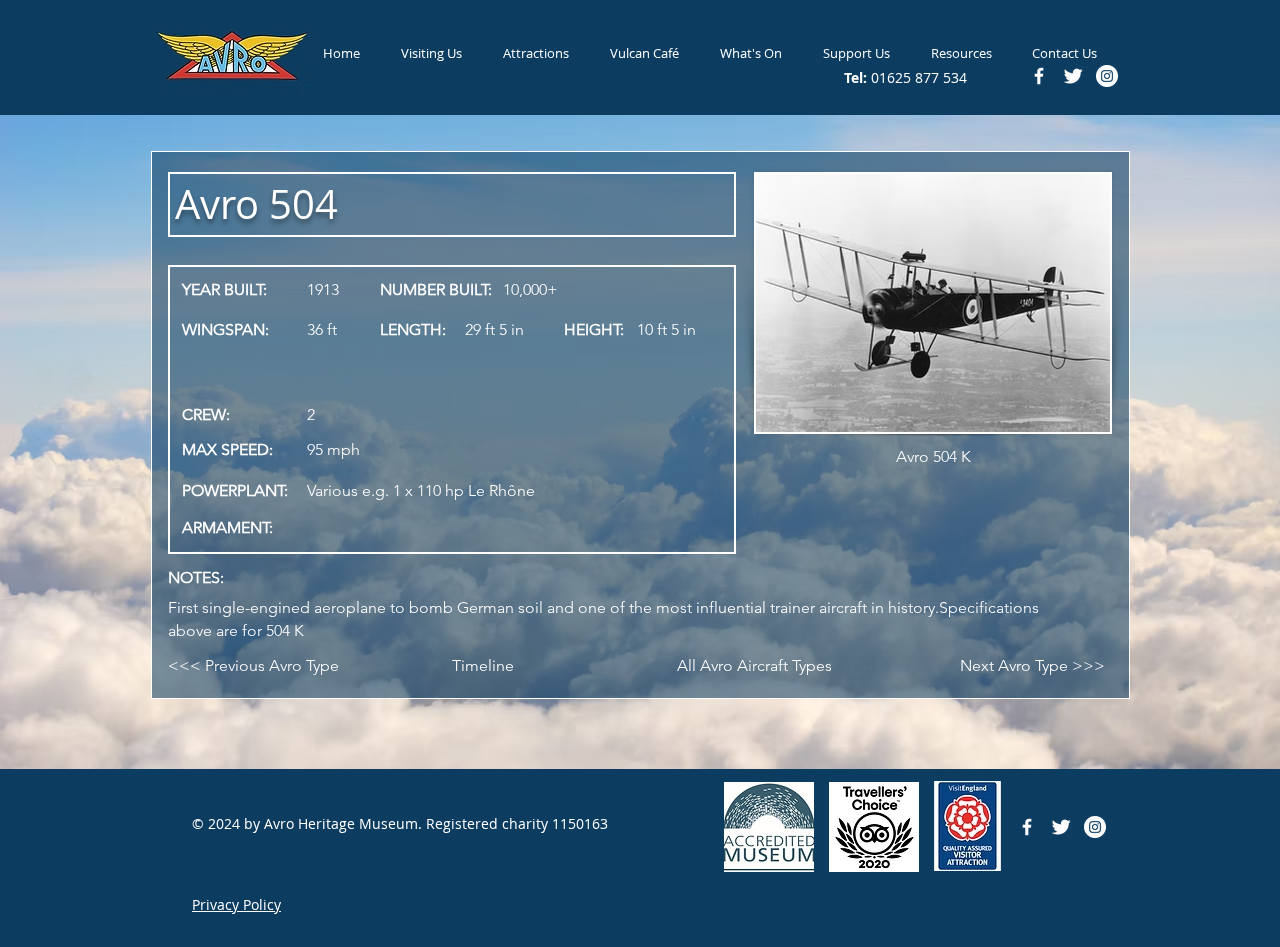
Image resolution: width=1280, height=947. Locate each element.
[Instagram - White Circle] (1095, 827)
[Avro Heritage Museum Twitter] (1061, 827)
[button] (431, 53)
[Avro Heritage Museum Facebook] (1027, 827)
